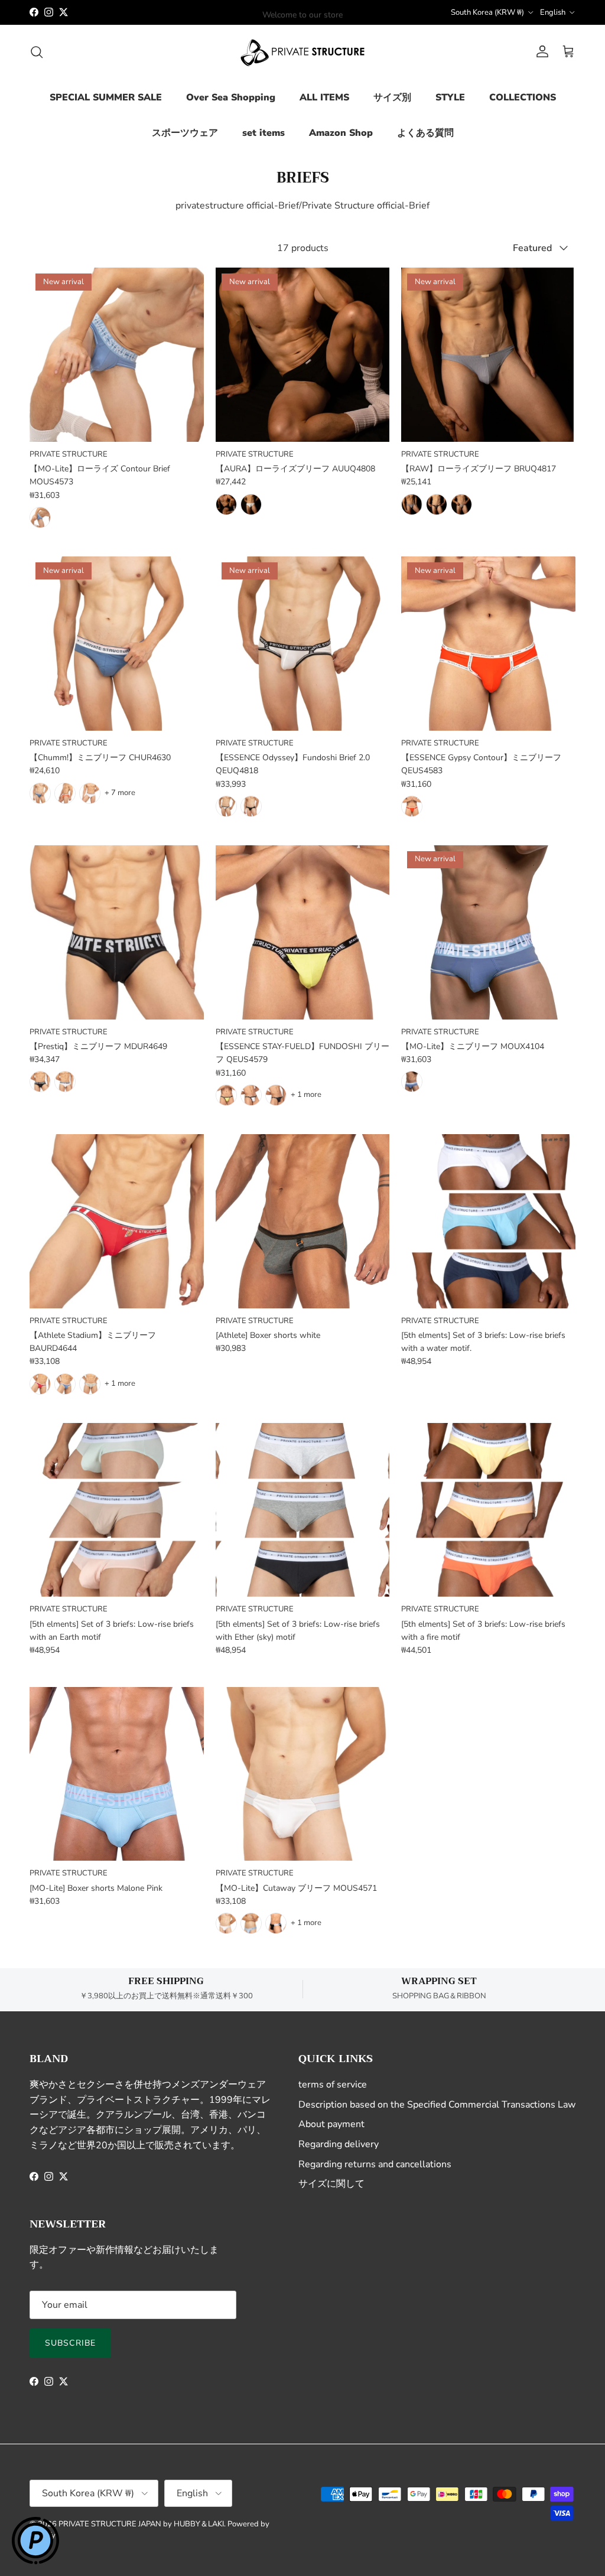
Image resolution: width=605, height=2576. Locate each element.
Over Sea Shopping (231, 97)
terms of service (333, 2085)
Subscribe (70, 2343)
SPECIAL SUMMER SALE (106, 97)
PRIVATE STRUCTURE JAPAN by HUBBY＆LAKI (141, 2524)
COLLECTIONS (523, 97)
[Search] (37, 52)
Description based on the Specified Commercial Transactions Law (437, 2105)
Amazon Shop (341, 133)
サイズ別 (392, 97)
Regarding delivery (339, 2144)
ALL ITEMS (324, 97)
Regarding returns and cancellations (375, 2164)
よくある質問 (425, 133)
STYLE (450, 97)
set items (264, 133)
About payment (331, 2124)
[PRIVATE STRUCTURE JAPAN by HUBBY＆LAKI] (302, 52)
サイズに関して (331, 2184)
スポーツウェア (185, 133)
